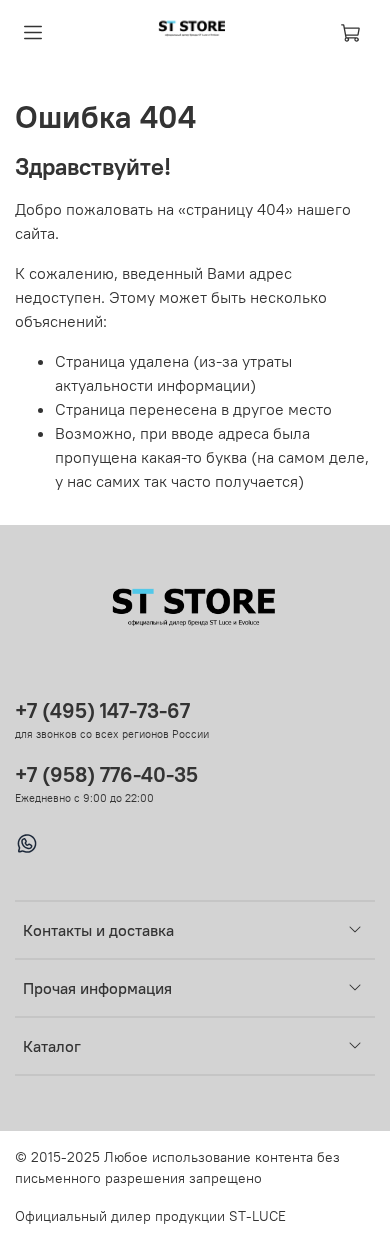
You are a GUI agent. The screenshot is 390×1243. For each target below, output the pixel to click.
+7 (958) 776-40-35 (106, 774)
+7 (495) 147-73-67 (102, 710)
